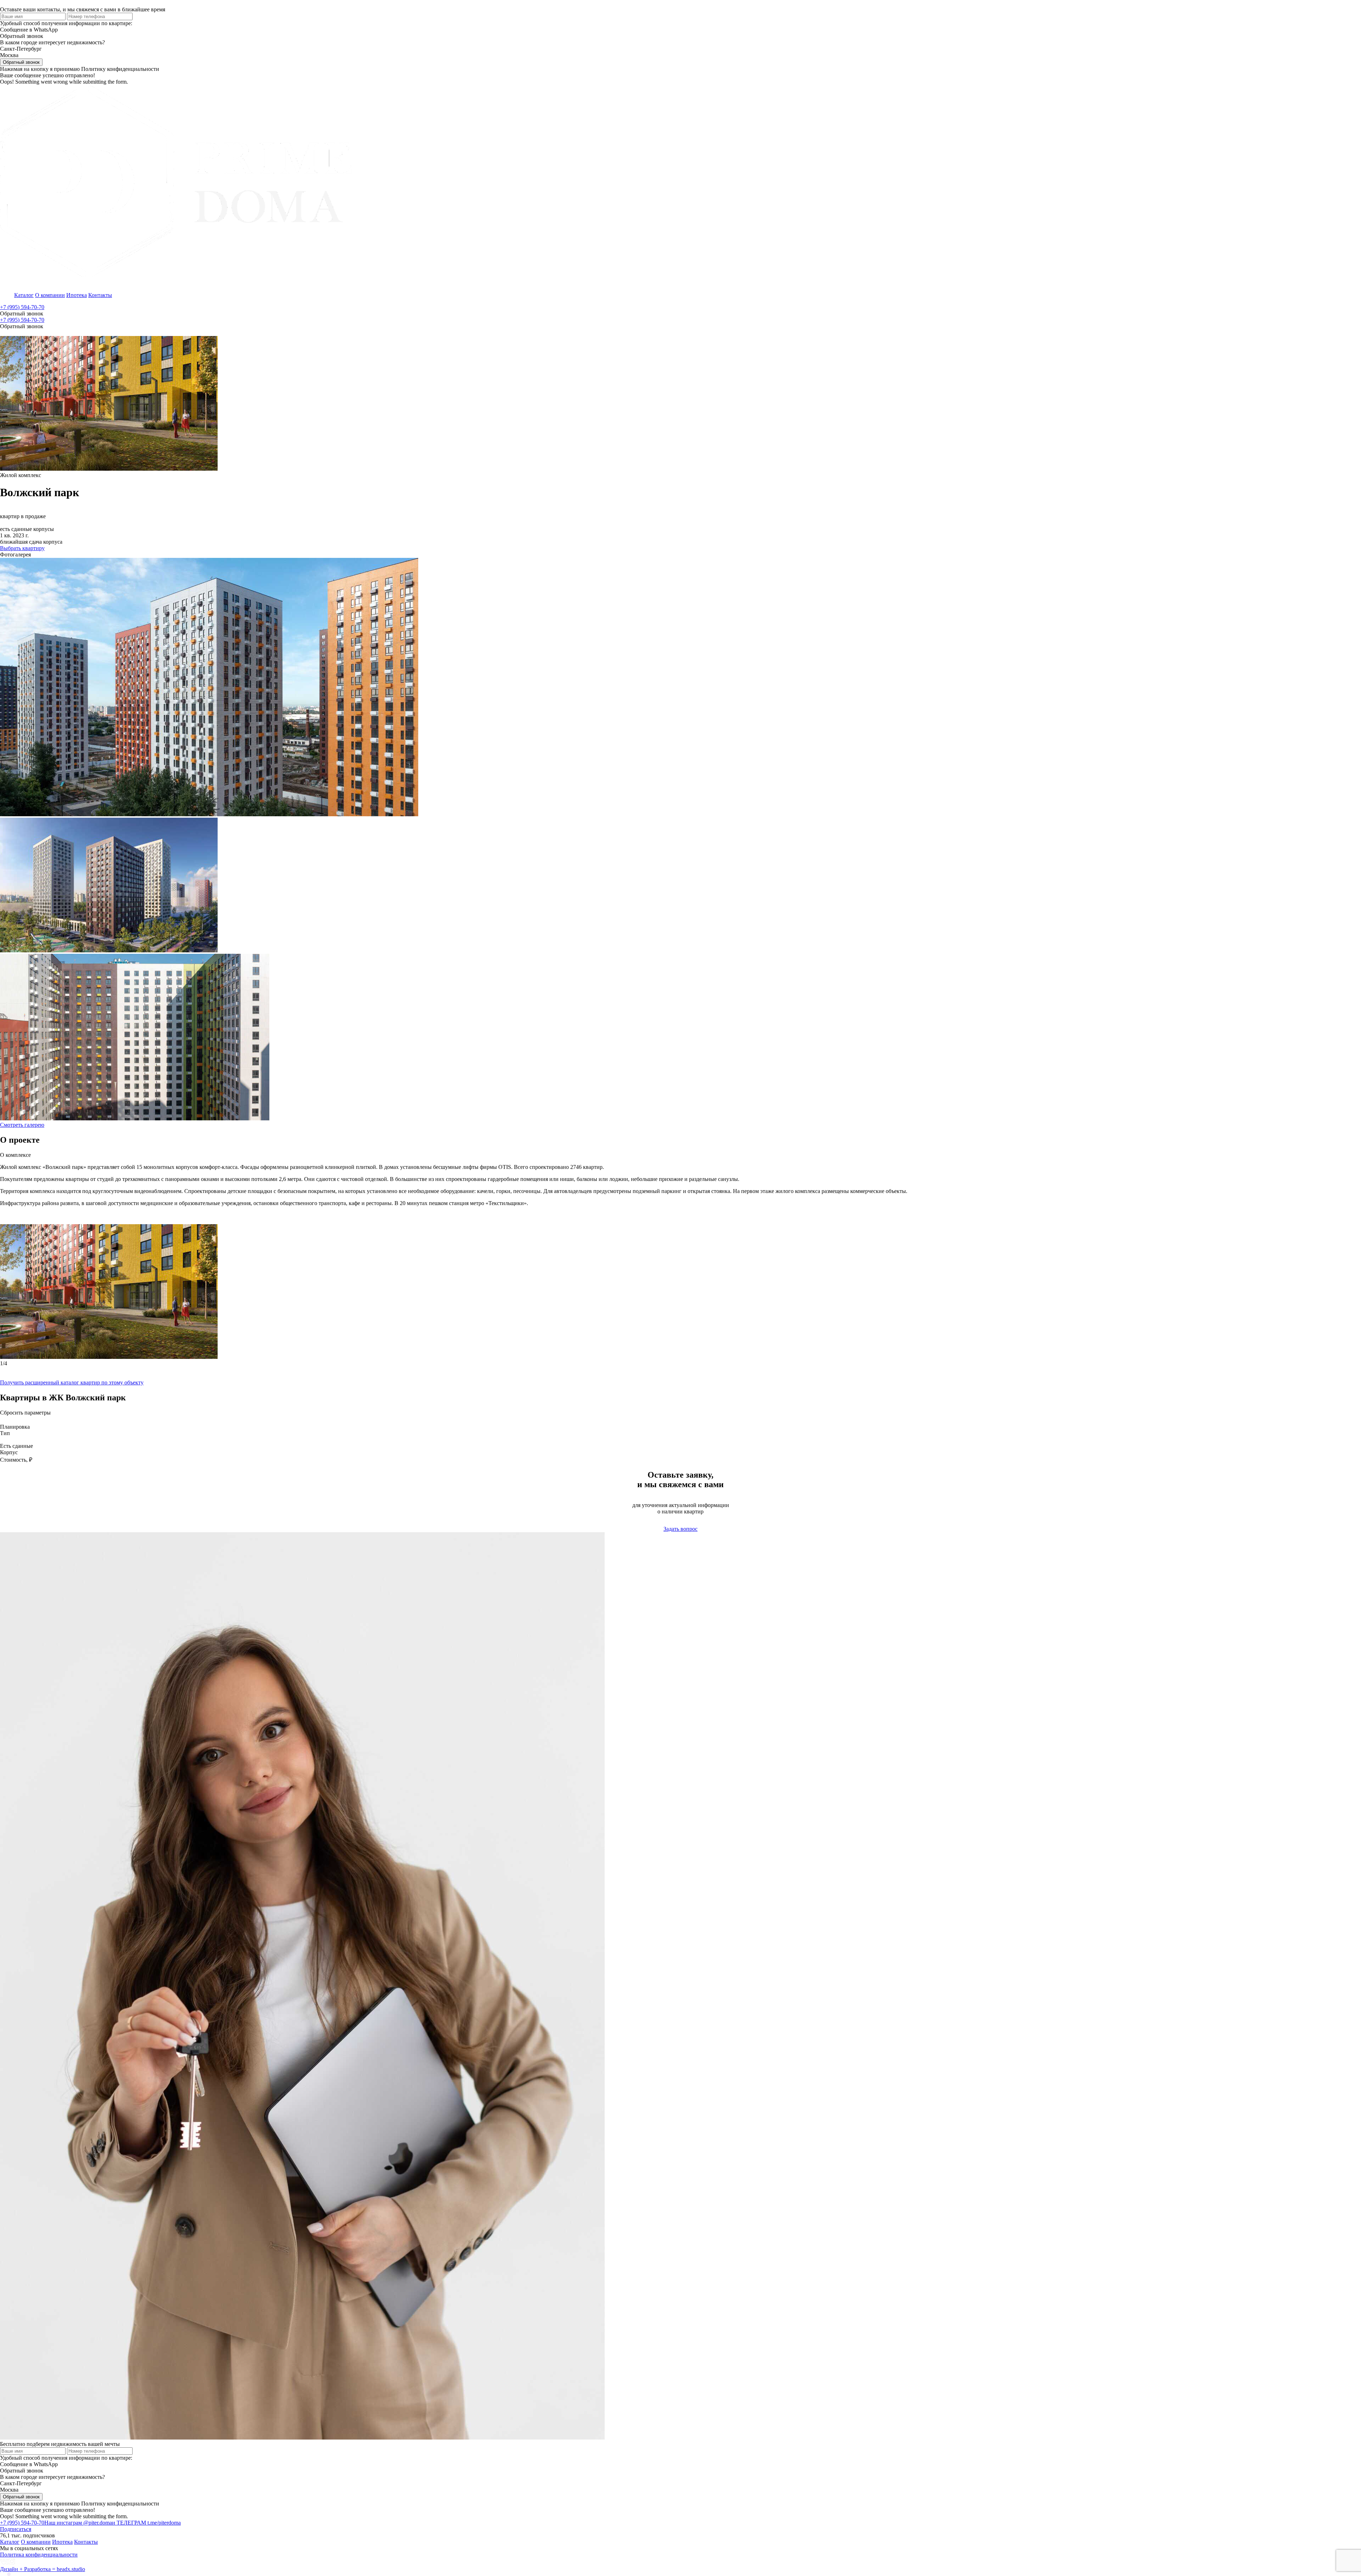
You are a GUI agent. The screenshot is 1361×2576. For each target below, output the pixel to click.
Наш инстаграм (78, 2523)
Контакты (100, 295)
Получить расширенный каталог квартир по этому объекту (72, 1382)
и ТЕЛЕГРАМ (146, 2523)
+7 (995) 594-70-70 (22, 307)
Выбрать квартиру (22, 548)
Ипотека (77, 295)
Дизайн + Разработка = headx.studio (43, 2569)
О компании (50, 295)
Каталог (24, 295)
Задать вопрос (680, 1529)
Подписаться (16, 2529)
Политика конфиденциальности (39, 2555)
